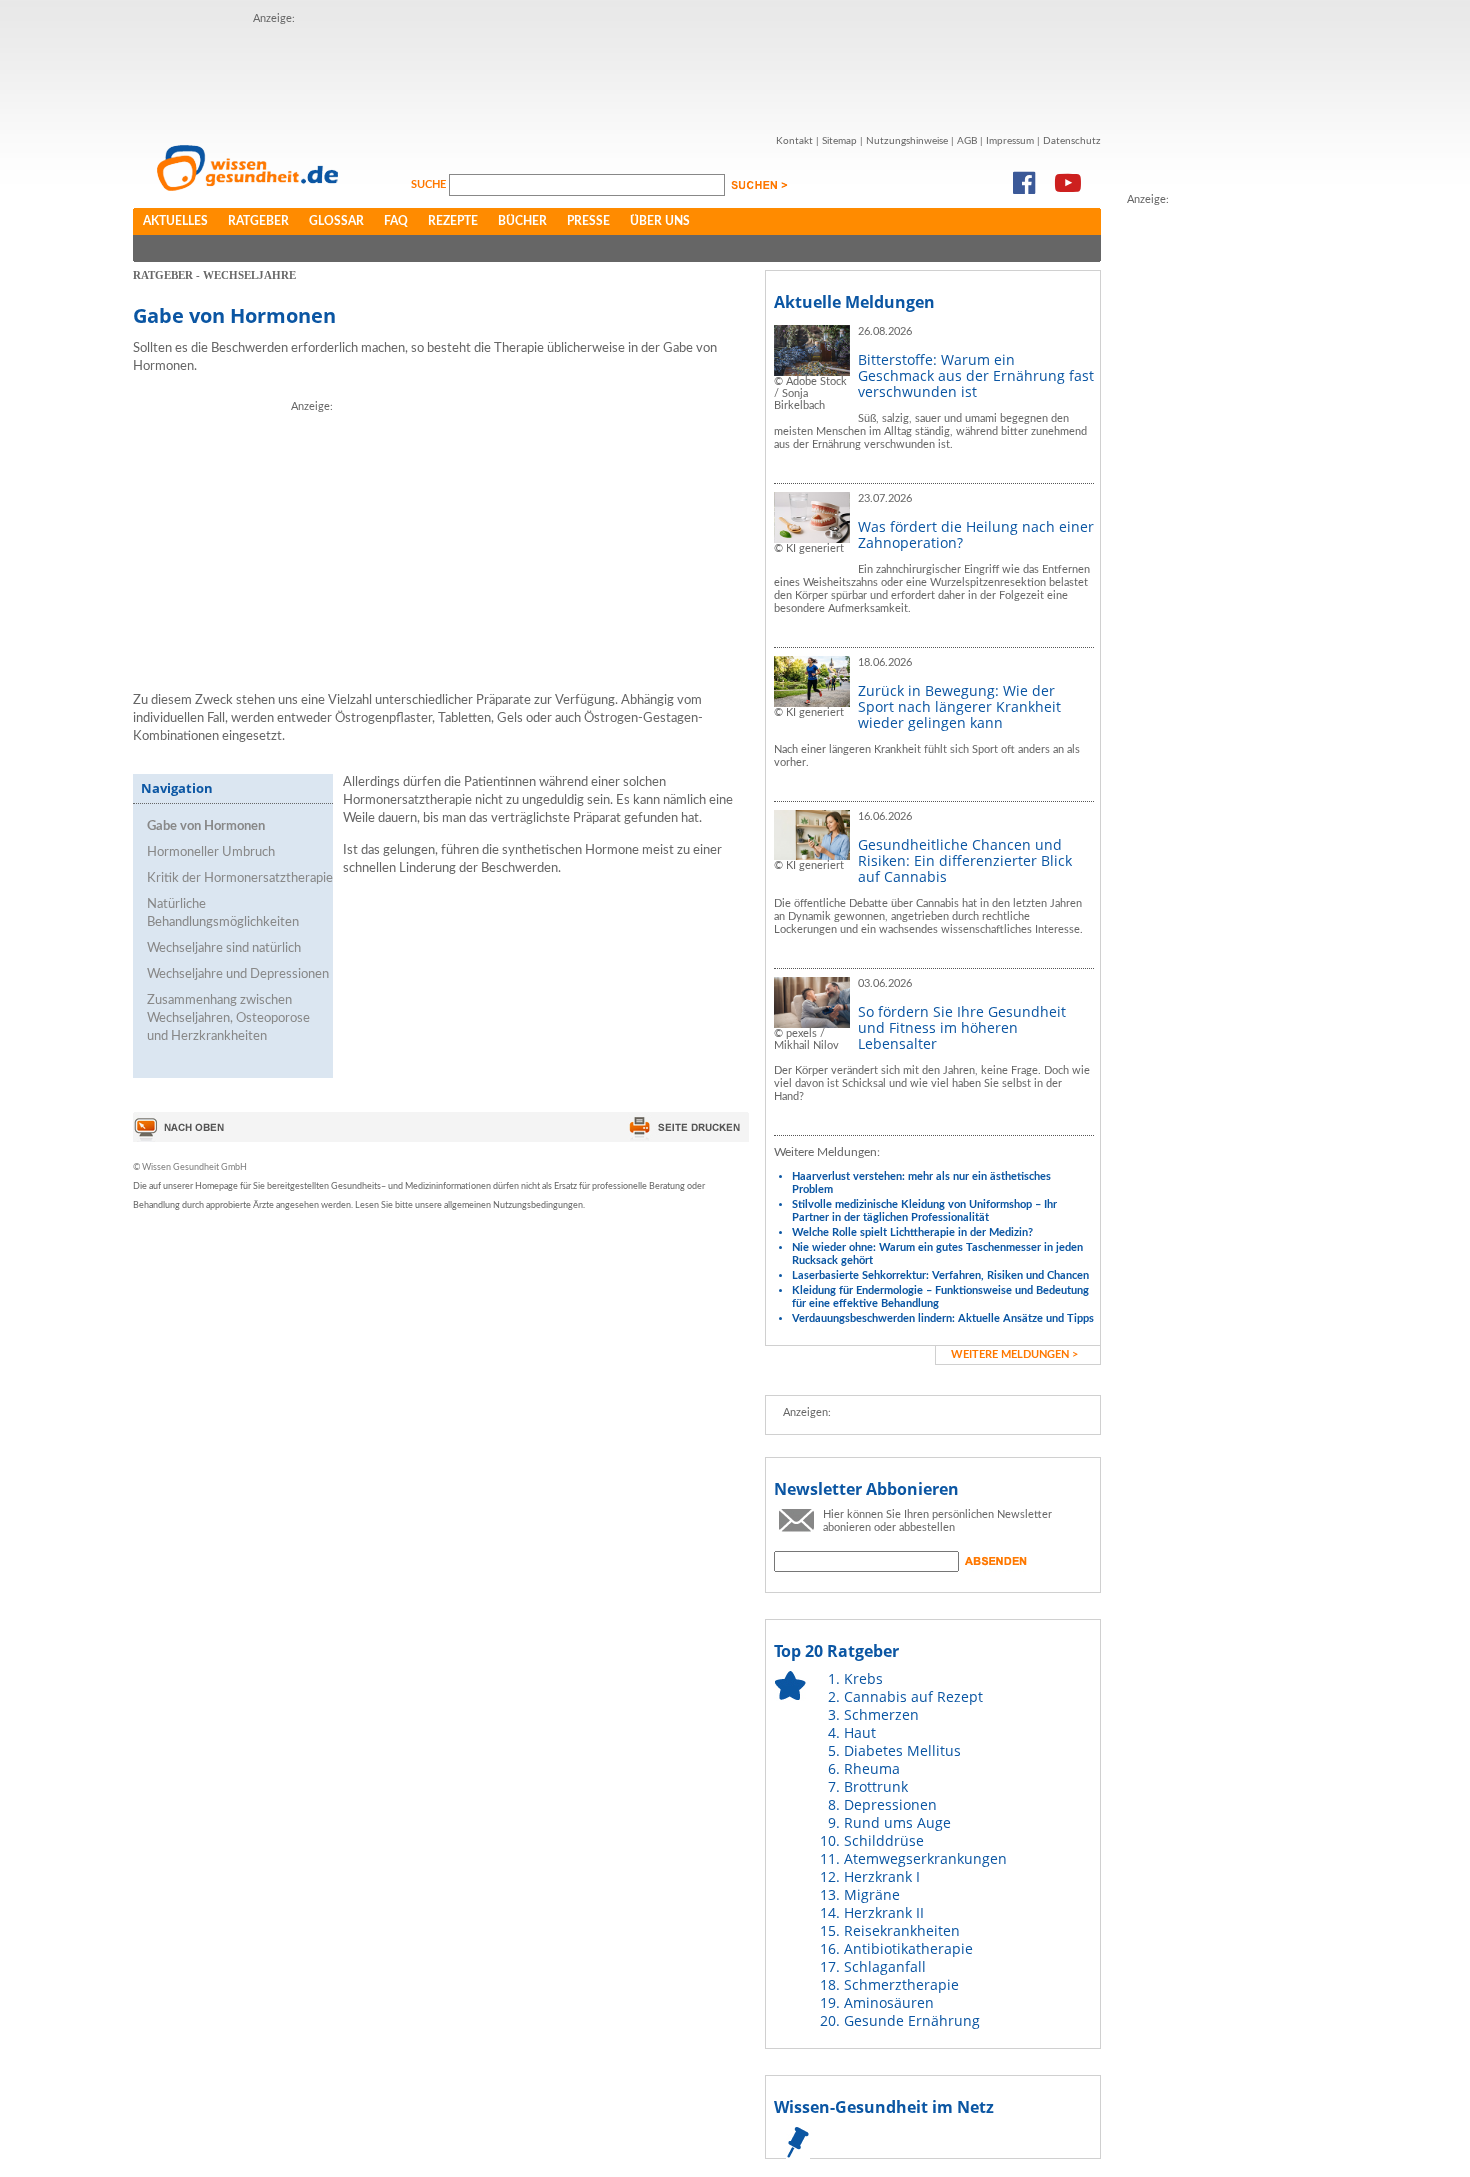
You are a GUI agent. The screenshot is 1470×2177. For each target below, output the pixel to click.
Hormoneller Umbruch (211, 852)
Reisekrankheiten (902, 1930)
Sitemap (839, 141)
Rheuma (872, 1768)
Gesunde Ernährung (912, 2020)
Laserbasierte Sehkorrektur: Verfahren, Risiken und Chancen (940, 1275)
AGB (967, 141)
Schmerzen (881, 1714)
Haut (860, 1732)
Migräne (872, 1894)
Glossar (336, 221)
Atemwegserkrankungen (925, 1858)
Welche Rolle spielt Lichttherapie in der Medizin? (912, 1232)
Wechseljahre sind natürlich (224, 948)
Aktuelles (175, 221)
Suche (430, 184)
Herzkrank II (884, 1912)
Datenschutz (1072, 141)
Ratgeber (258, 221)
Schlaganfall (885, 1966)
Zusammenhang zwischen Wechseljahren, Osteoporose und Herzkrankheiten (228, 1018)
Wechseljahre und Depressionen (238, 974)
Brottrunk (876, 1786)
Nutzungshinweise (907, 141)
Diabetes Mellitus (902, 1750)
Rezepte (453, 221)
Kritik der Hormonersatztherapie (240, 878)
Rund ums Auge (897, 1822)
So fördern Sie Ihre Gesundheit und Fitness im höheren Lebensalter (962, 1027)
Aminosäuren (889, 2002)
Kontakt (794, 141)
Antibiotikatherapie (908, 1948)
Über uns (660, 221)
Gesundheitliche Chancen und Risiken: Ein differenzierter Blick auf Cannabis (965, 860)
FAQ (396, 221)
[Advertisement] (617, 73)
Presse (588, 221)
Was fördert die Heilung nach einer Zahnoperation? (976, 534)
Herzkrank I (882, 1876)
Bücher (522, 221)
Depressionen (890, 1804)
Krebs (863, 1678)
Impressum (1010, 141)
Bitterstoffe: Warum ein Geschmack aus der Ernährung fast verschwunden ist (976, 375)
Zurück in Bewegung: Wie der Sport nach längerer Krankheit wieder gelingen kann (959, 706)
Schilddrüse (884, 1840)
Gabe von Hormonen (206, 826)
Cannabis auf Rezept (913, 1696)
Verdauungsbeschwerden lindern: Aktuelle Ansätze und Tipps (943, 1318)
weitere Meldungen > (1014, 1354)
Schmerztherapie (901, 1984)
